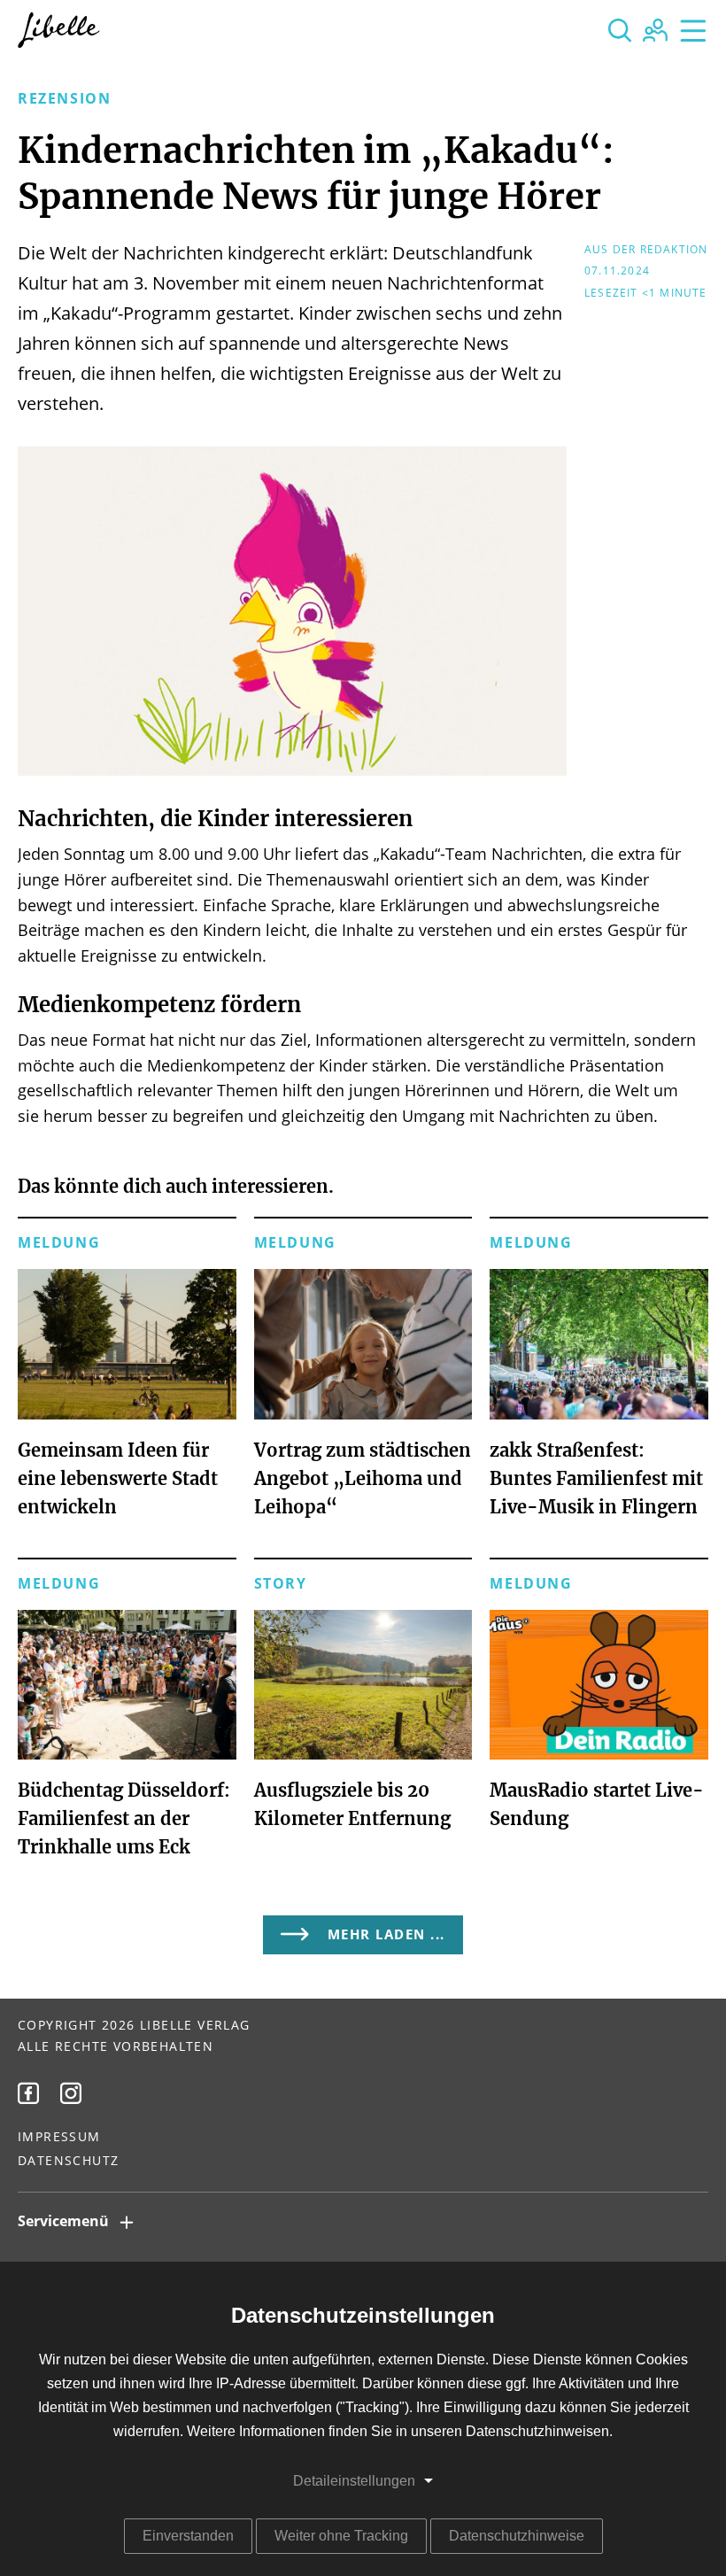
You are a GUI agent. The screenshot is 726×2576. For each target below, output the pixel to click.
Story (281, 1584)
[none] (620, 30)
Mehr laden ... (386, 1935)
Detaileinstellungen (354, 2481)
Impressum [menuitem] (59, 2138)
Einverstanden (188, 2536)
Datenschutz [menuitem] (68, 2162)
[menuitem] (28, 2093)
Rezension (64, 99)
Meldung (59, 1243)
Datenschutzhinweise (517, 2536)
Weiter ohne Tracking (341, 2536)
